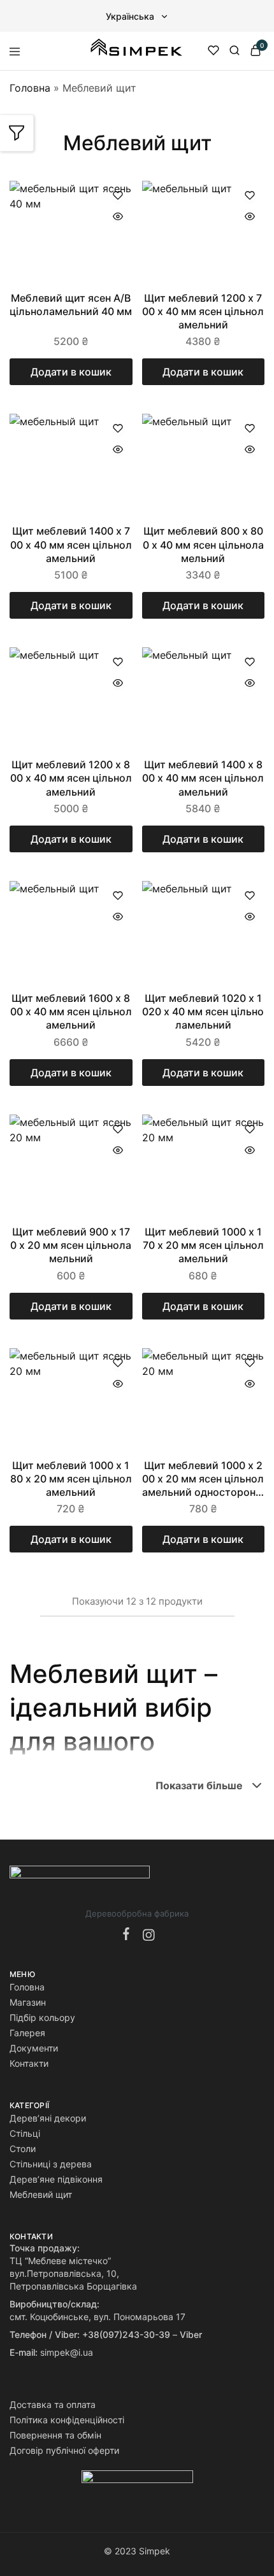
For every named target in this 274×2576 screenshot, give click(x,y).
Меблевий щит (41, 2194)
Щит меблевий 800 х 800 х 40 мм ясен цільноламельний (203, 545)
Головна (30, 88)
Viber (191, 2334)
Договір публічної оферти (64, 2450)
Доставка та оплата (53, 2404)
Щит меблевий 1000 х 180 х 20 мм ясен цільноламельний (71, 1479)
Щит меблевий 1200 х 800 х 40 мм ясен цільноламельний (71, 778)
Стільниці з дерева (51, 2164)
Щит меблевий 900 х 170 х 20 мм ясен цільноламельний (71, 1245)
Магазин (28, 2002)
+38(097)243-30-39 (126, 2334)
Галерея (27, 2033)
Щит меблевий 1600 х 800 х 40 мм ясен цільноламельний (71, 1012)
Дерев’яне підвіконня (56, 2179)
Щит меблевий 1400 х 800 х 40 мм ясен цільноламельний (203, 778)
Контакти (29, 2063)
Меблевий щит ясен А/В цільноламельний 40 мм (71, 305)
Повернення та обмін (55, 2435)
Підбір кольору (42, 2017)
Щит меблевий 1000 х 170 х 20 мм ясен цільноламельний (203, 1245)
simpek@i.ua (67, 2352)
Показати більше (199, 1785)
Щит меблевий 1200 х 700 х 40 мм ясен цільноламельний (203, 312)
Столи (23, 2149)
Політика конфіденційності (67, 2420)
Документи (34, 2048)
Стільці (25, 2133)
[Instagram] (146, 1936)
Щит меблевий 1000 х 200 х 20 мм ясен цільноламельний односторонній (203, 1479)
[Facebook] (129, 1935)
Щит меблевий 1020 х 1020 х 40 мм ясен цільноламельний (203, 1012)
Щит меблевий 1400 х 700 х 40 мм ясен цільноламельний (71, 545)
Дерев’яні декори (48, 2118)
